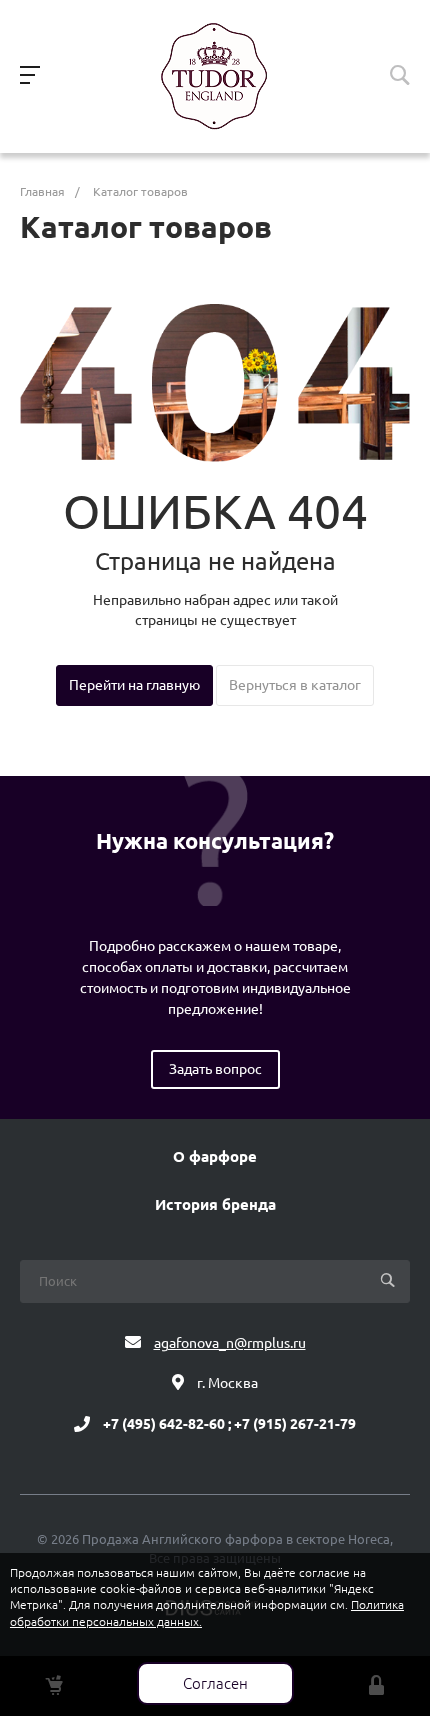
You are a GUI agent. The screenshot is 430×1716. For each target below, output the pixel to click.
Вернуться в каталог (295, 685)
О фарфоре (215, 1157)
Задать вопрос (215, 1069)
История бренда (215, 1205)
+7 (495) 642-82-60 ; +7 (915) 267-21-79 (229, 1424)
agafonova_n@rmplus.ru (230, 1343)
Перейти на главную (134, 685)
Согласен (215, 1683)
